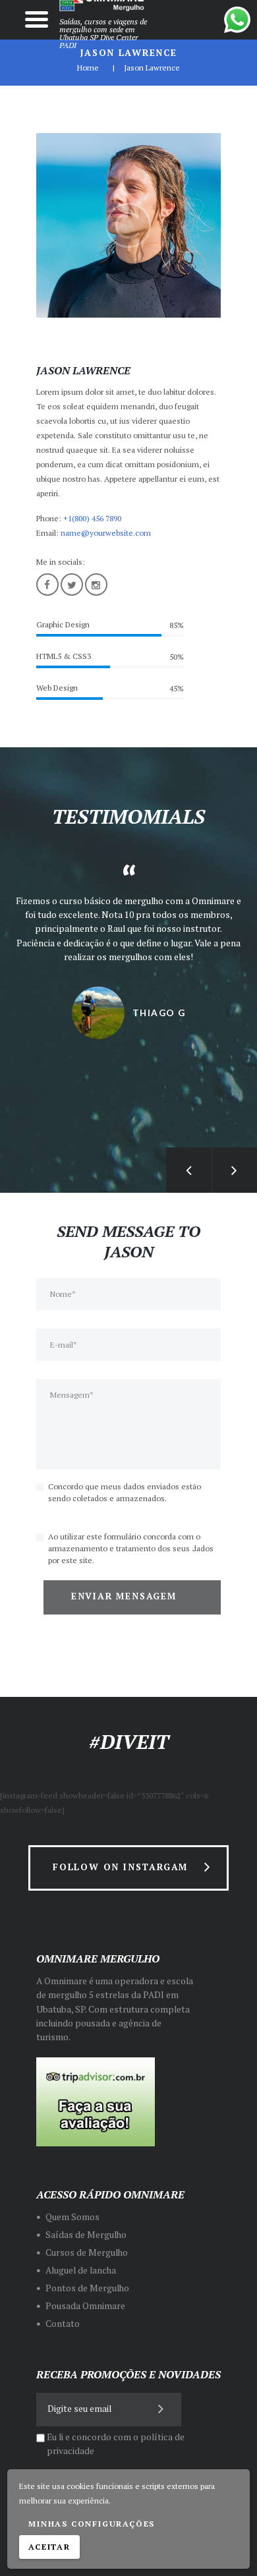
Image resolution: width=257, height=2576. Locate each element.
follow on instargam (120, 1867)
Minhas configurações (92, 2524)
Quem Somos (72, 2217)
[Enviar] (162, 2408)
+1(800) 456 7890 (92, 518)
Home (88, 68)
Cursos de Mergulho (87, 2252)
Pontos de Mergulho (87, 2288)
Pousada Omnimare (85, 2306)
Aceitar (49, 2547)
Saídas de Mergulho (86, 2235)
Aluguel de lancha (81, 2270)
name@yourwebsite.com (106, 533)
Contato (63, 2324)
